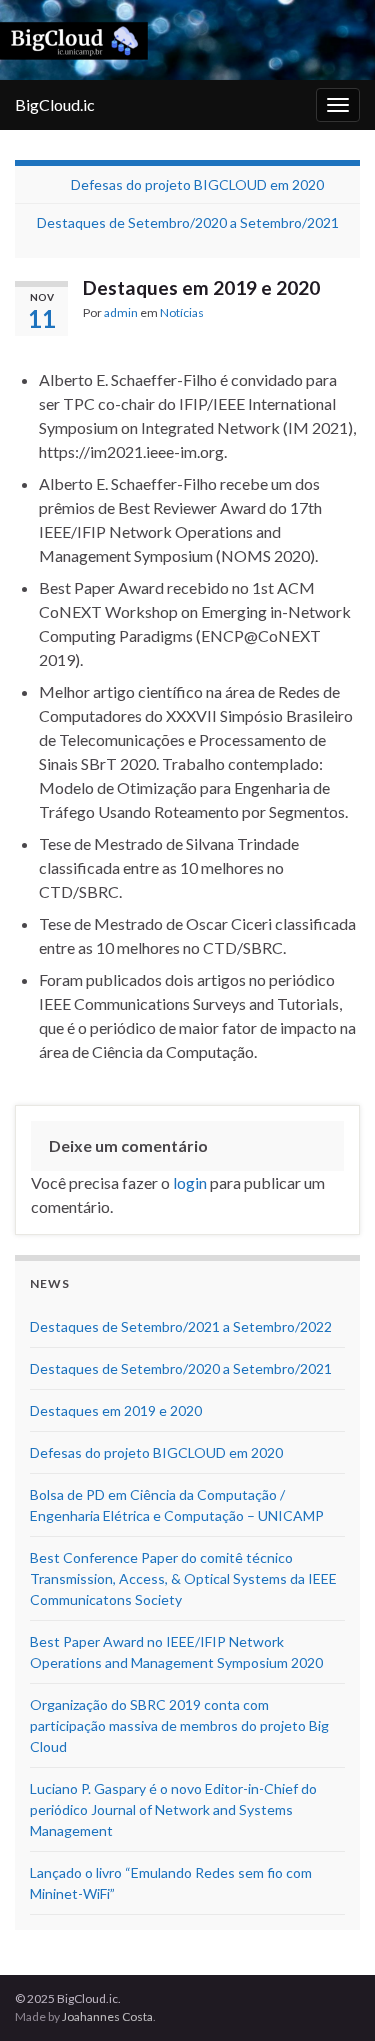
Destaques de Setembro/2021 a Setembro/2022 (181, 1326)
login (190, 1182)
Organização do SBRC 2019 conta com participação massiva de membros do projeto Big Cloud (179, 1725)
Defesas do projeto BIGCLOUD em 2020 (197, 184)
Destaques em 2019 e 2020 (116, 1410)
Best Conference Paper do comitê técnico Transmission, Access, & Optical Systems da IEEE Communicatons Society (183, 1578)
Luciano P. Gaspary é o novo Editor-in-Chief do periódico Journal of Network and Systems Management (173, 1809)
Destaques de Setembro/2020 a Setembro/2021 (188, 222)
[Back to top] (330, 1996)
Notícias (182, 312)
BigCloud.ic (55, 104)
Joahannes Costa (107, 2016)
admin (121, 312)
